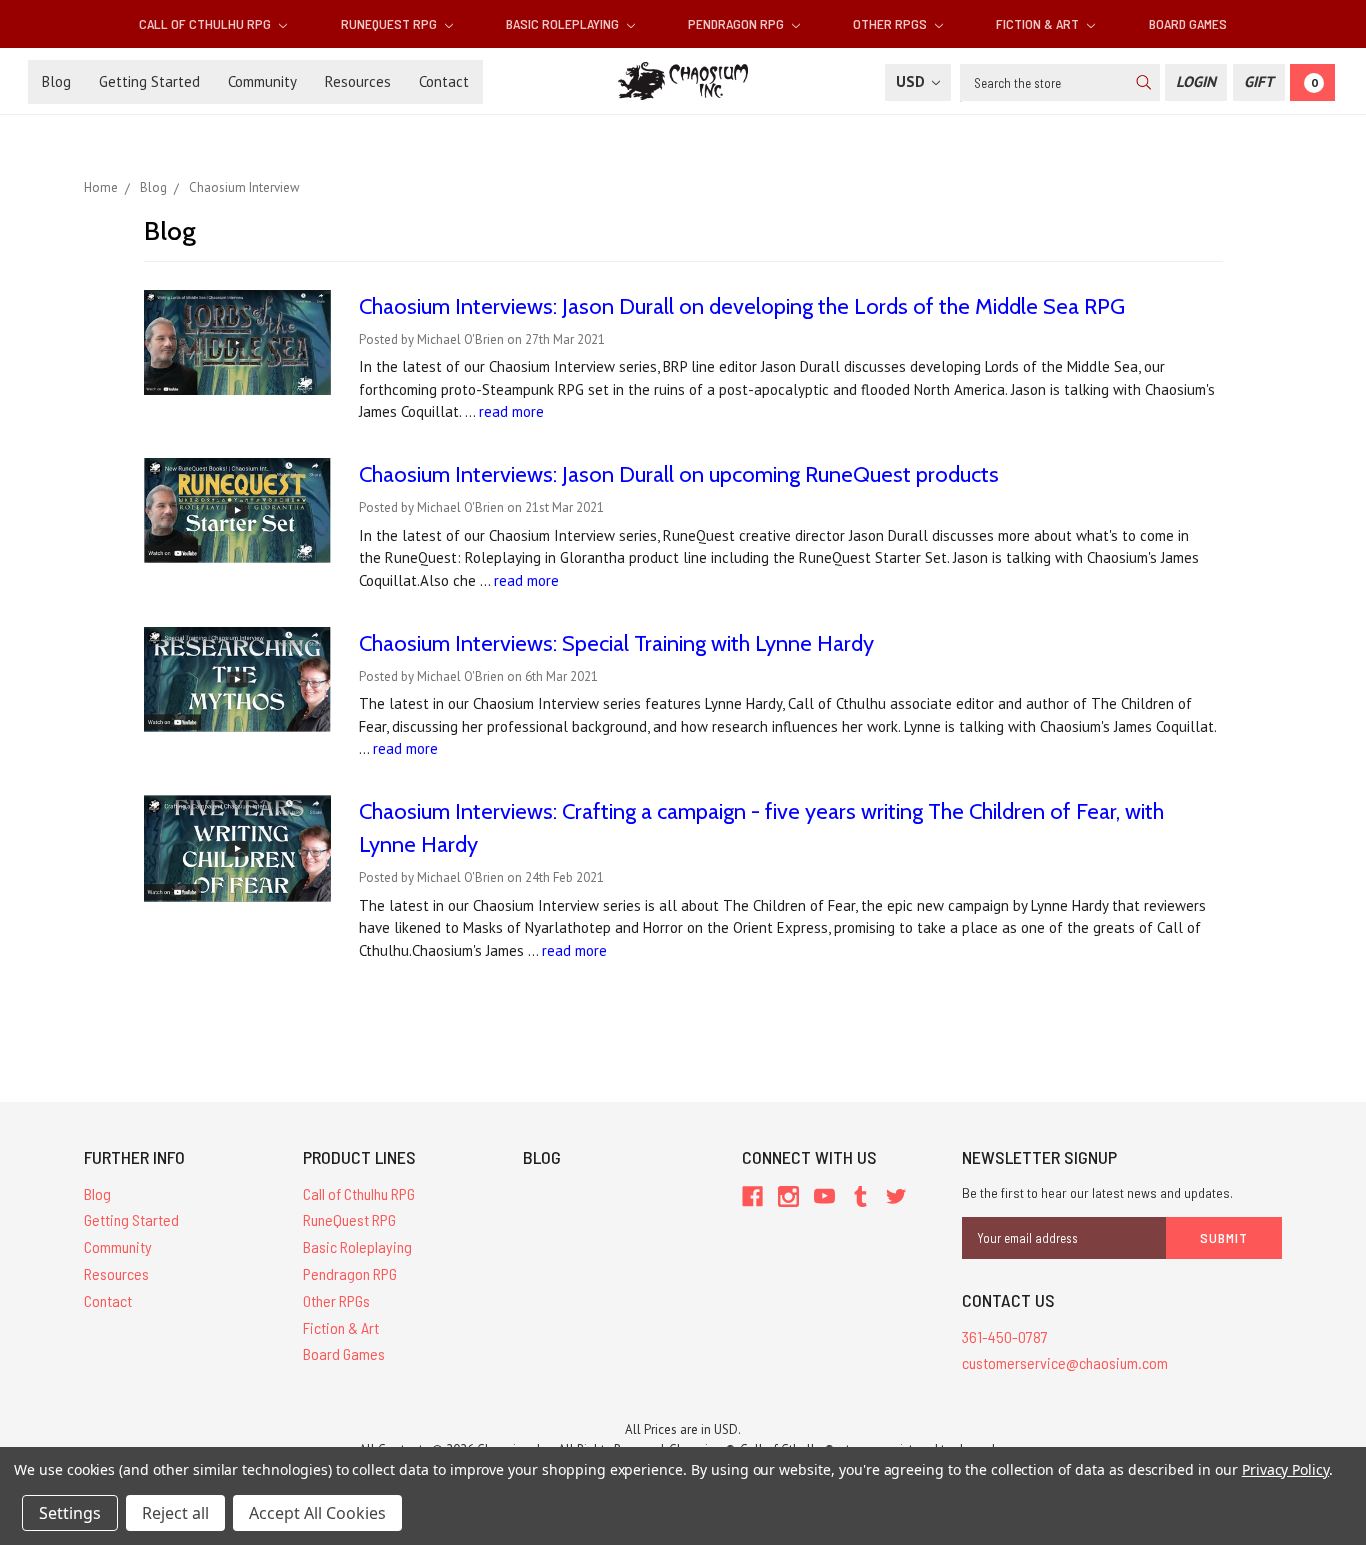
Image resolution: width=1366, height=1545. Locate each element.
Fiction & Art (1039, 23)
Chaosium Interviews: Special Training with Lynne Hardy (616, 643)
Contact (444, 81)
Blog (56, 81)
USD (912, 81)
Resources (358, 81)
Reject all (175, 1513)
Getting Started (149, 81)
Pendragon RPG (737, 23)
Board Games (1188, 23)
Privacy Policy (1285, 1469)
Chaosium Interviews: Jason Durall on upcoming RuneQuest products (679, 474)
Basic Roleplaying (564, 23)
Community (262, 81)
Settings (70, 1513)
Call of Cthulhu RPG (206, 23)
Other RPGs (891, 23)
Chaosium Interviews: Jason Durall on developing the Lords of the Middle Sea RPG (742, 306)
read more (511, 411)
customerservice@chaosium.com (1065, 1362)
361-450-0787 (1005, 1336)
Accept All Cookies (317, 1513)
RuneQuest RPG (390, 23)
